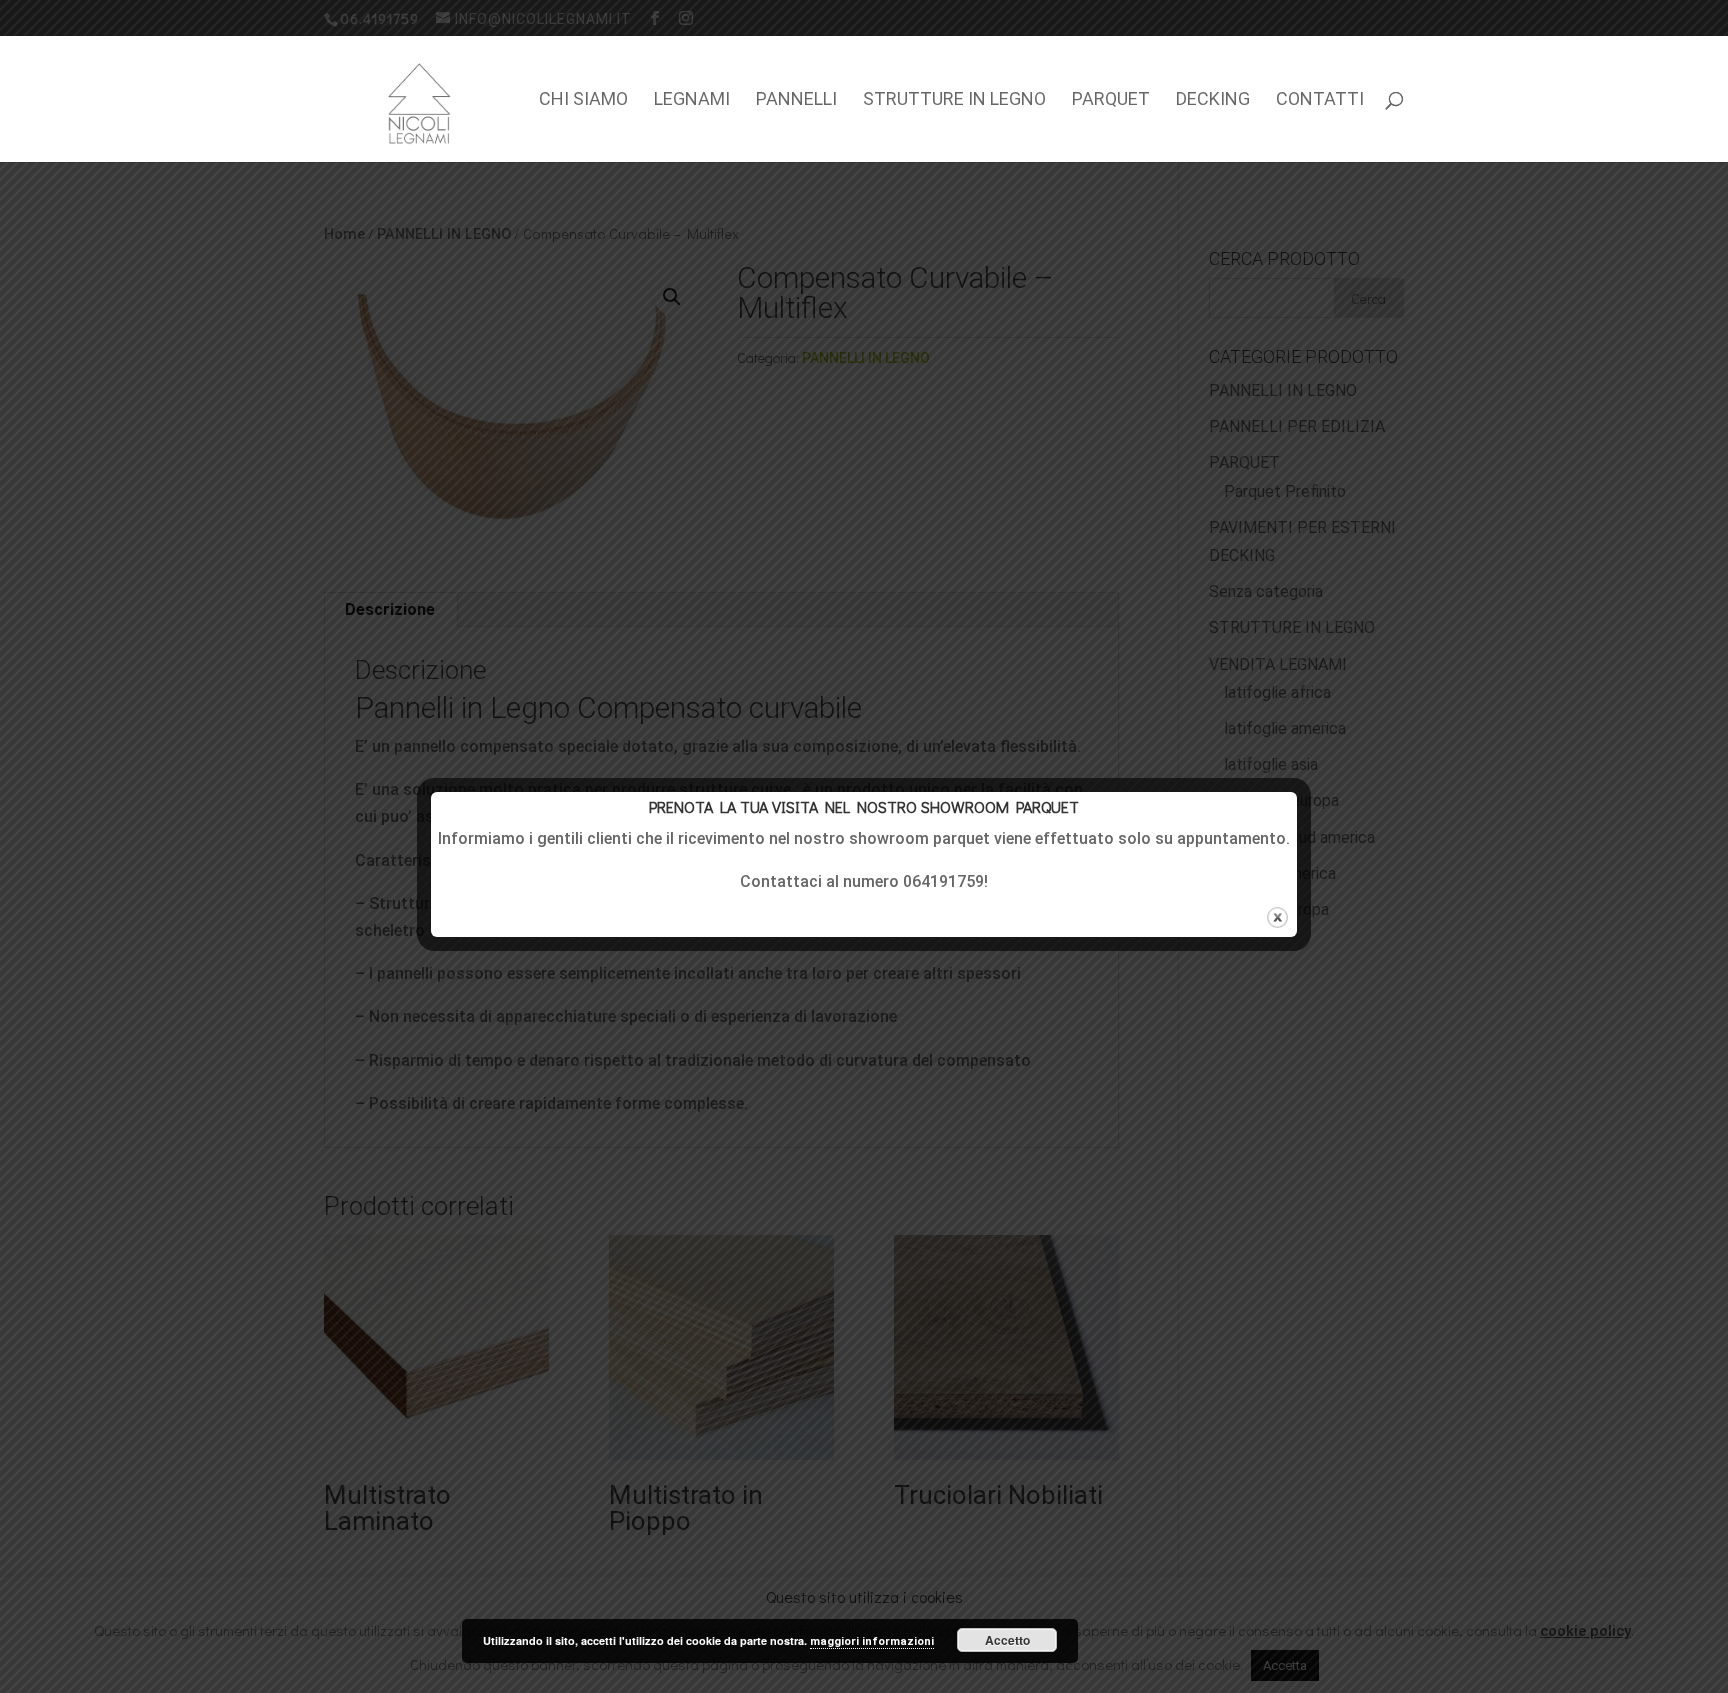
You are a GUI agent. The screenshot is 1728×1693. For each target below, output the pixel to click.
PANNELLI (796, 100)
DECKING (1213, 100)
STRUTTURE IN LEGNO (954, 100)
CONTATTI (1320, 100)
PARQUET (1111, 100)
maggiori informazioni (872, 1641)
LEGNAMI (692, 100)
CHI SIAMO (583, 100)
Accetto (1007, 1640)
